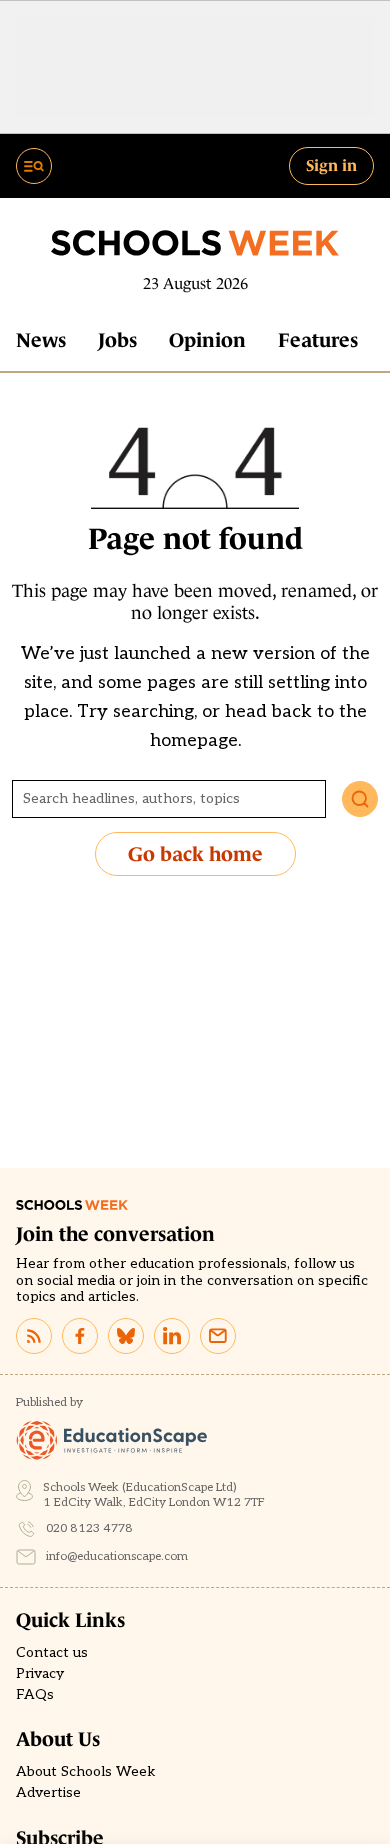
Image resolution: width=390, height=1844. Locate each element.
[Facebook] (80, 1336)
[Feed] (34, 1336)
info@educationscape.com (117, 1556)
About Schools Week (86, 1772)
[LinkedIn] (172, 1336)
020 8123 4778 (89, 1528)
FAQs (35, 1695)
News (41, 340)
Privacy (40, 1674)
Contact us (52, 1653)
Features (318, 340)
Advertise (48, 1793)
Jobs (117, 340)
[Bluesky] (126, 1336)
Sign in (331, 165)
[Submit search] (360, 799)
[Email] (218, 1336)
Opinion (207, 340)
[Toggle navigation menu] (34, 166)
